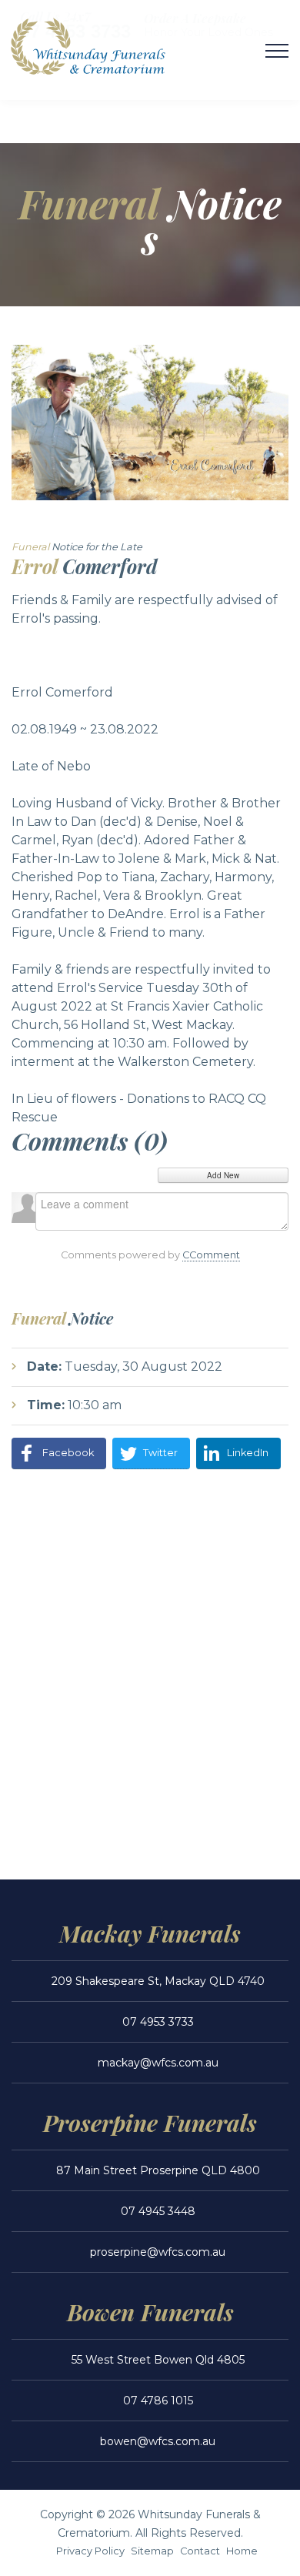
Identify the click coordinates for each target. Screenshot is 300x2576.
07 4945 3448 (158, 2211)
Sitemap (152, 2551)
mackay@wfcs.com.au (158, 2063)
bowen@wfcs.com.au (158, 2441)
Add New (223, 1175)
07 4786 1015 (158, 2401)
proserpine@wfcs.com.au (158, 2252)
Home (242, 2551)
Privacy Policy (90, 2551)
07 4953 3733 (158, 2022)
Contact (200, 2551)
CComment (211, 1255)
